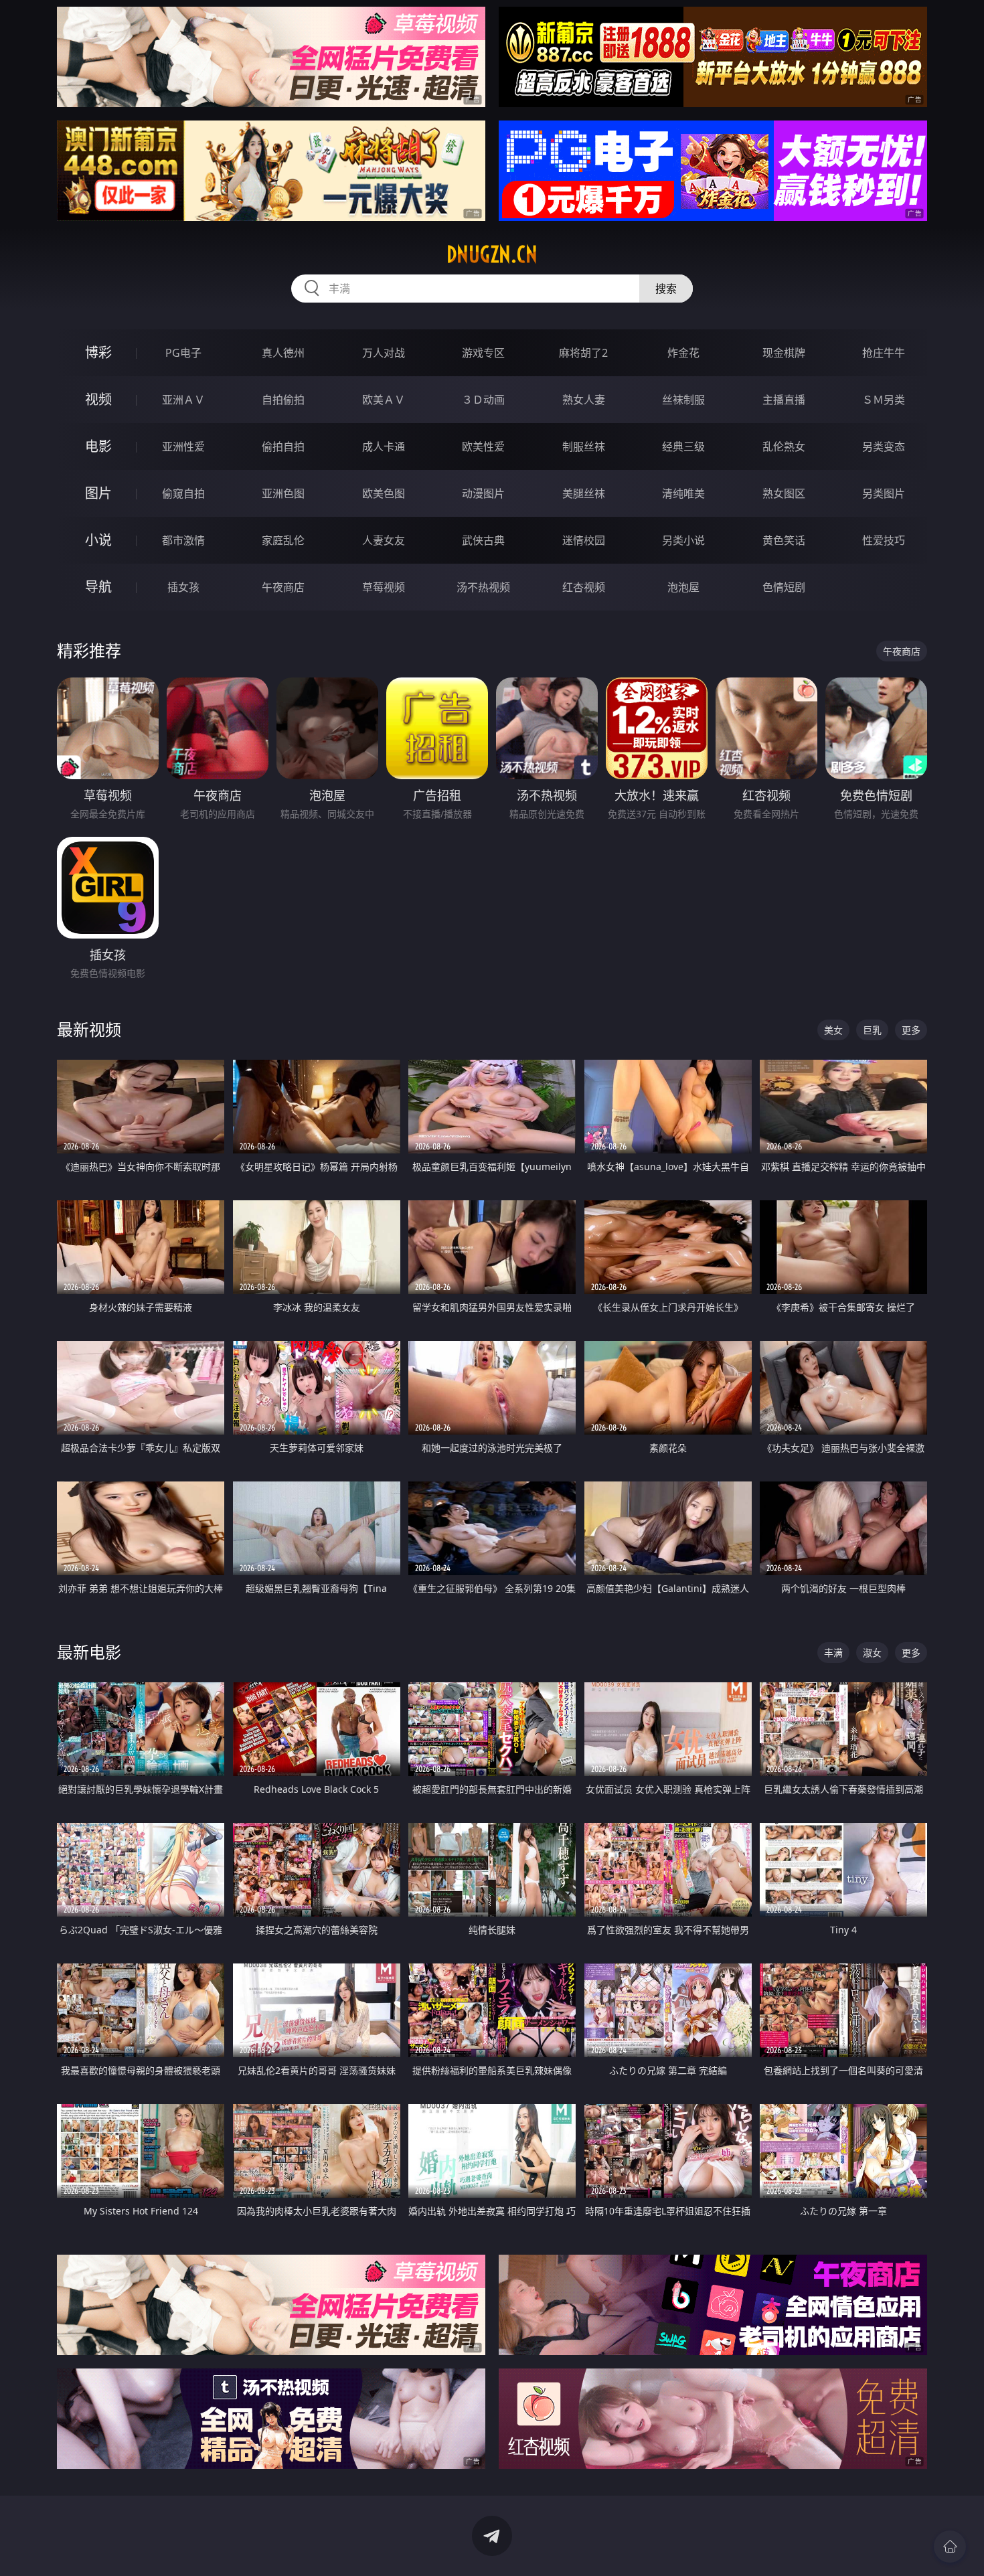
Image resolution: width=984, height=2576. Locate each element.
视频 (98, 399)
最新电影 (89, 1652)
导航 (98, 587)
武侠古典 (483, 540)
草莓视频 (384, 587)
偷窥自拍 (183, 493)
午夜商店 (283, 587)
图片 (98, 493)
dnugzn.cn (492, 254)
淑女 (872, 1653)
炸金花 (683, 353)
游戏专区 (483, 353)
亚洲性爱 (183, 447)
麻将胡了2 (583, 353)
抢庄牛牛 (884, 353)
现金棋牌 (784, 353)
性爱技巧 (884, 540)
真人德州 (283, 353)
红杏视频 (584, 587)
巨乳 (872, 1030)
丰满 (833, 1653)
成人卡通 (384, 447)
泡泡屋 (683, 587)
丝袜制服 (683, 400)
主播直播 (784, 400)
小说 (98, 540)
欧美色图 (384, 493)
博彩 (98, 352)
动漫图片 (483, 493)
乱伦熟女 (784, 447)
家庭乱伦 (283, 540)
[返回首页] (950, 2547)
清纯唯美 (683, 493)
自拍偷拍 (283, 400)
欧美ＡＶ (384, 400)
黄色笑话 (784, 540)
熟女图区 (784, 493)
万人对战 (384, 353)
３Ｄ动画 (483, 400)
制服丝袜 (584, 447)
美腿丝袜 (584, 493)
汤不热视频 (483, 587)
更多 (911, 1030)
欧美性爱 (483, 447)
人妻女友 (384, 540)
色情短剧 (784, 587)
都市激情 (183, 540)
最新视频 (89, 1029)
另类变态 (884, 447)
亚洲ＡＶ (183, 400)
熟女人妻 (584, 400)
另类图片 (884, 493)
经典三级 (683, 447)
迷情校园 (584, 540)
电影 (98, 446)
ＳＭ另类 (884, 400)
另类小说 (683, 540)
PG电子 (183, 353)
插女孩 (183, 587)
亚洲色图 (283, 493)
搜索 (666, 289)
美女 (833, 1030)
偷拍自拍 (283, 447)
